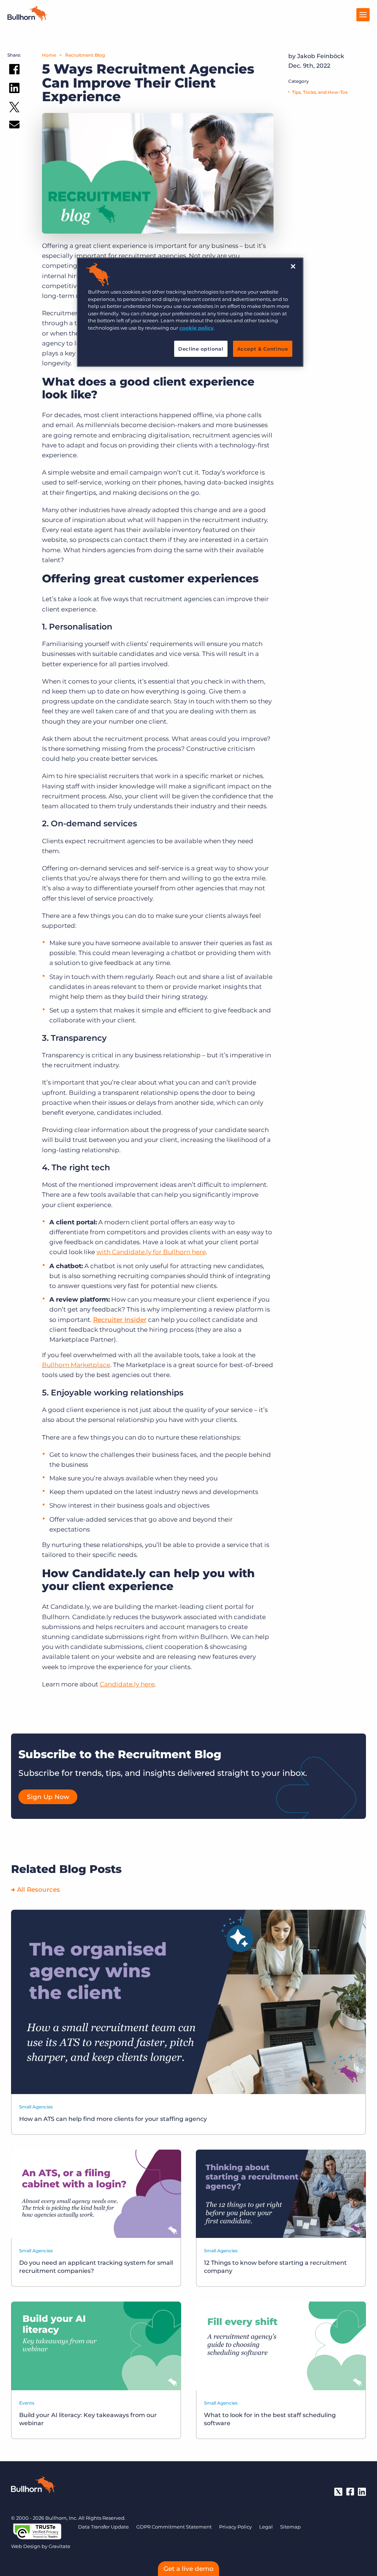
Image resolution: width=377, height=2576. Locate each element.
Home (49, 55)
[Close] (293, 266)
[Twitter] (338, 2492)
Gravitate (59, 2546)
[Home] (27, 18)
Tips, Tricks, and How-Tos (320, 92)
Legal (266, 2527)
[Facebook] (350, 2492)
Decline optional (201, 349)
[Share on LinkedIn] (14, 89)
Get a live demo (188, 2569)
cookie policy (196, 328)
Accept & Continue (263, 349)
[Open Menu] (363, 15)
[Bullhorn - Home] (33, 2486)
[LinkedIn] (362, 2492)
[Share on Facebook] (14, 71)
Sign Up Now (48, 1797)
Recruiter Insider (120, 1320)
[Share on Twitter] (14, 109)
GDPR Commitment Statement (174, 2527)
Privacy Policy (235, 2527)
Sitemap (290, 2527)
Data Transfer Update (103, 2527)
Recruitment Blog (85, 55)
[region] (190, 312)
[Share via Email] (14, 126)
